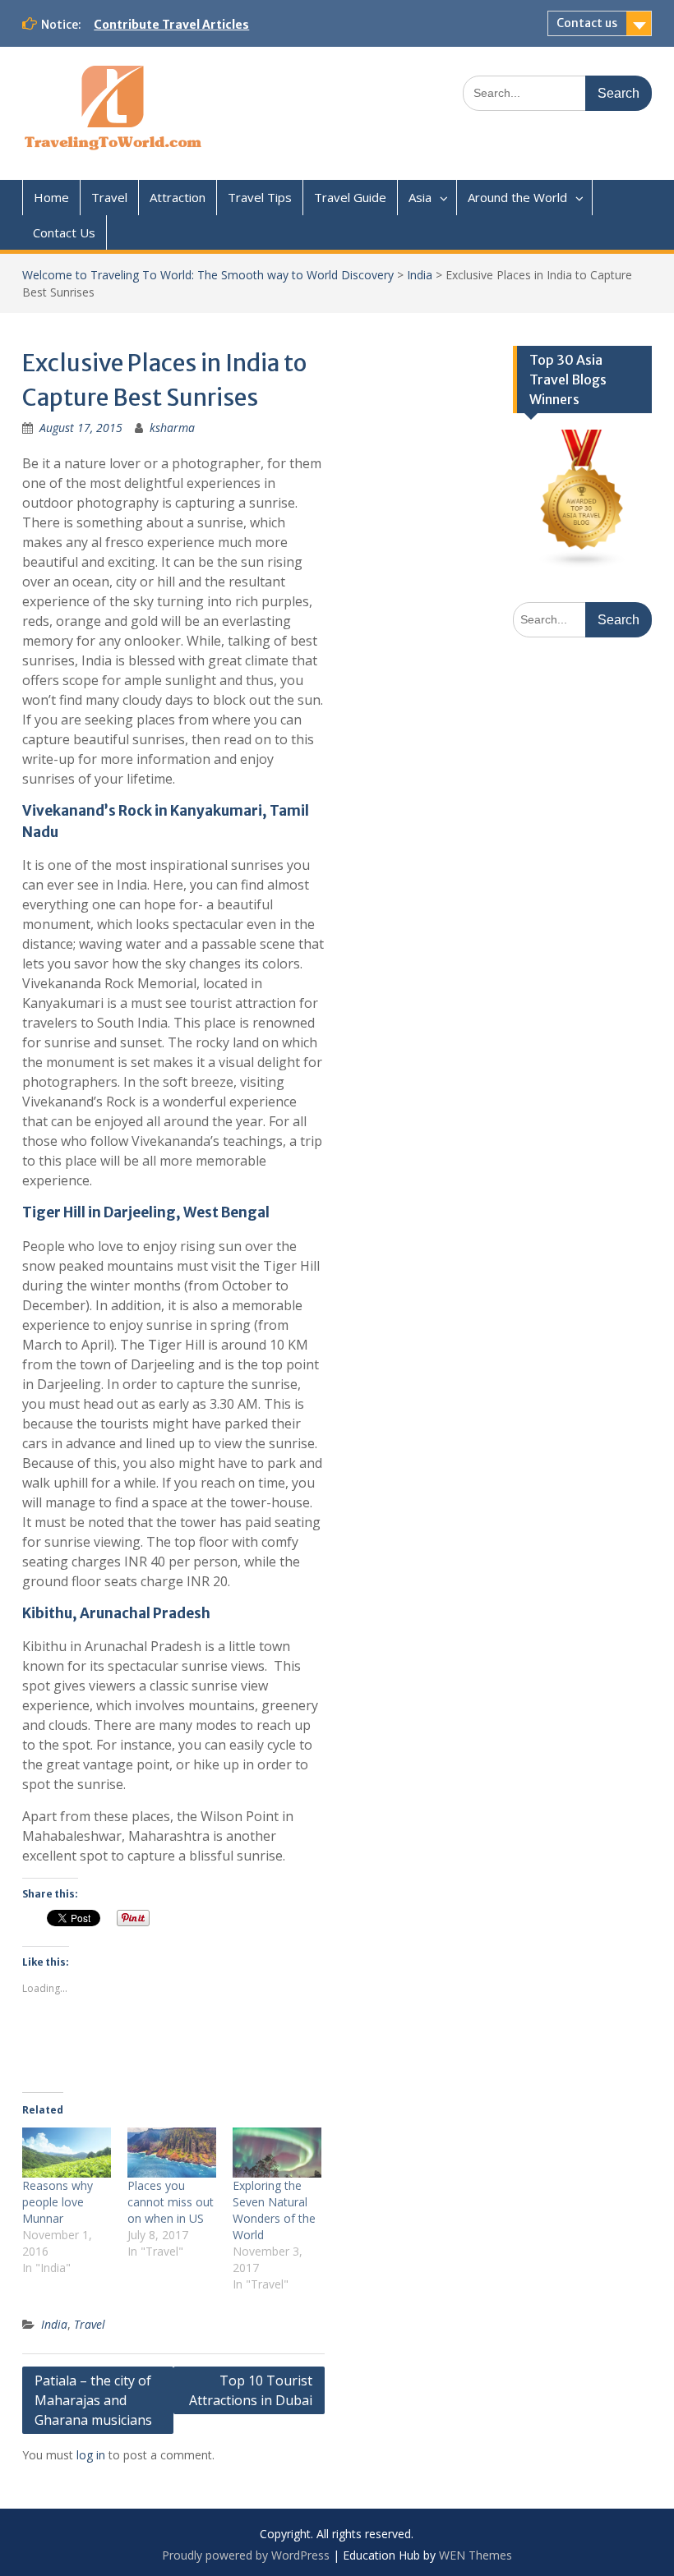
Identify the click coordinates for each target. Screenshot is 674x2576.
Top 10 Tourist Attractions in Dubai (251, 2390)
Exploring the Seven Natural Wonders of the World (274, 2210)
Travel (109, 197)
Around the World (517, 197)
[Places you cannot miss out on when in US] (172, 2153)
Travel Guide (350, 197)
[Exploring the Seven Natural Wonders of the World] (277, 2153)
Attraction (178, 197)
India (420, 275)
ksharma (172, 428)
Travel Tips (260, 197)
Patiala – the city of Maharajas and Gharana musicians (93, 2400)
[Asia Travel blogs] (582, 564)
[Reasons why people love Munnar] (67, 2153)
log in (91, 2455)
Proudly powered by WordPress (246, 2555)
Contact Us (64, 232)
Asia (420, 197)
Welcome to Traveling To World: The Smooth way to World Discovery (208, 275)
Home (51, 197)
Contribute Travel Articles (171, 25)
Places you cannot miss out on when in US (171, 2202)
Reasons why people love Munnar (58, 2202)
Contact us (587, 23)
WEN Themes (475, 2555)
